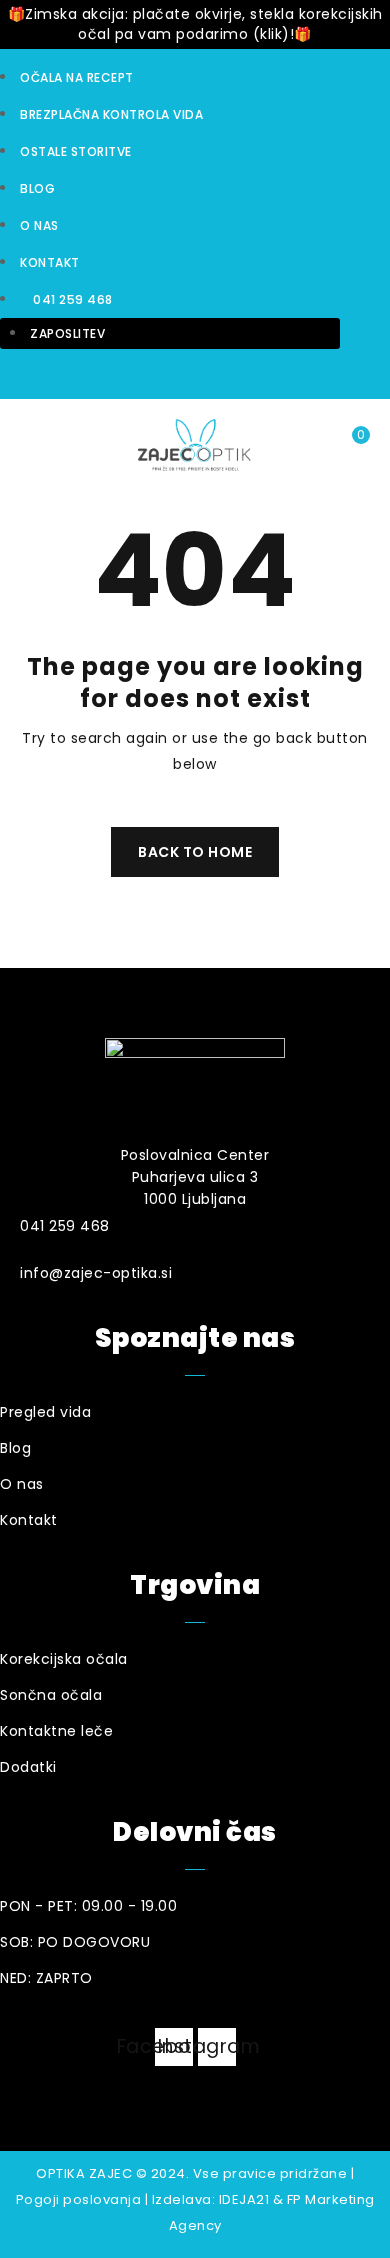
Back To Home (195, 852)
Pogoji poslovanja (79, 2199)
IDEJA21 (244, 2199)
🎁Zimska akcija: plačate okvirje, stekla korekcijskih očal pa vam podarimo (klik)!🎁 (195, 24)
